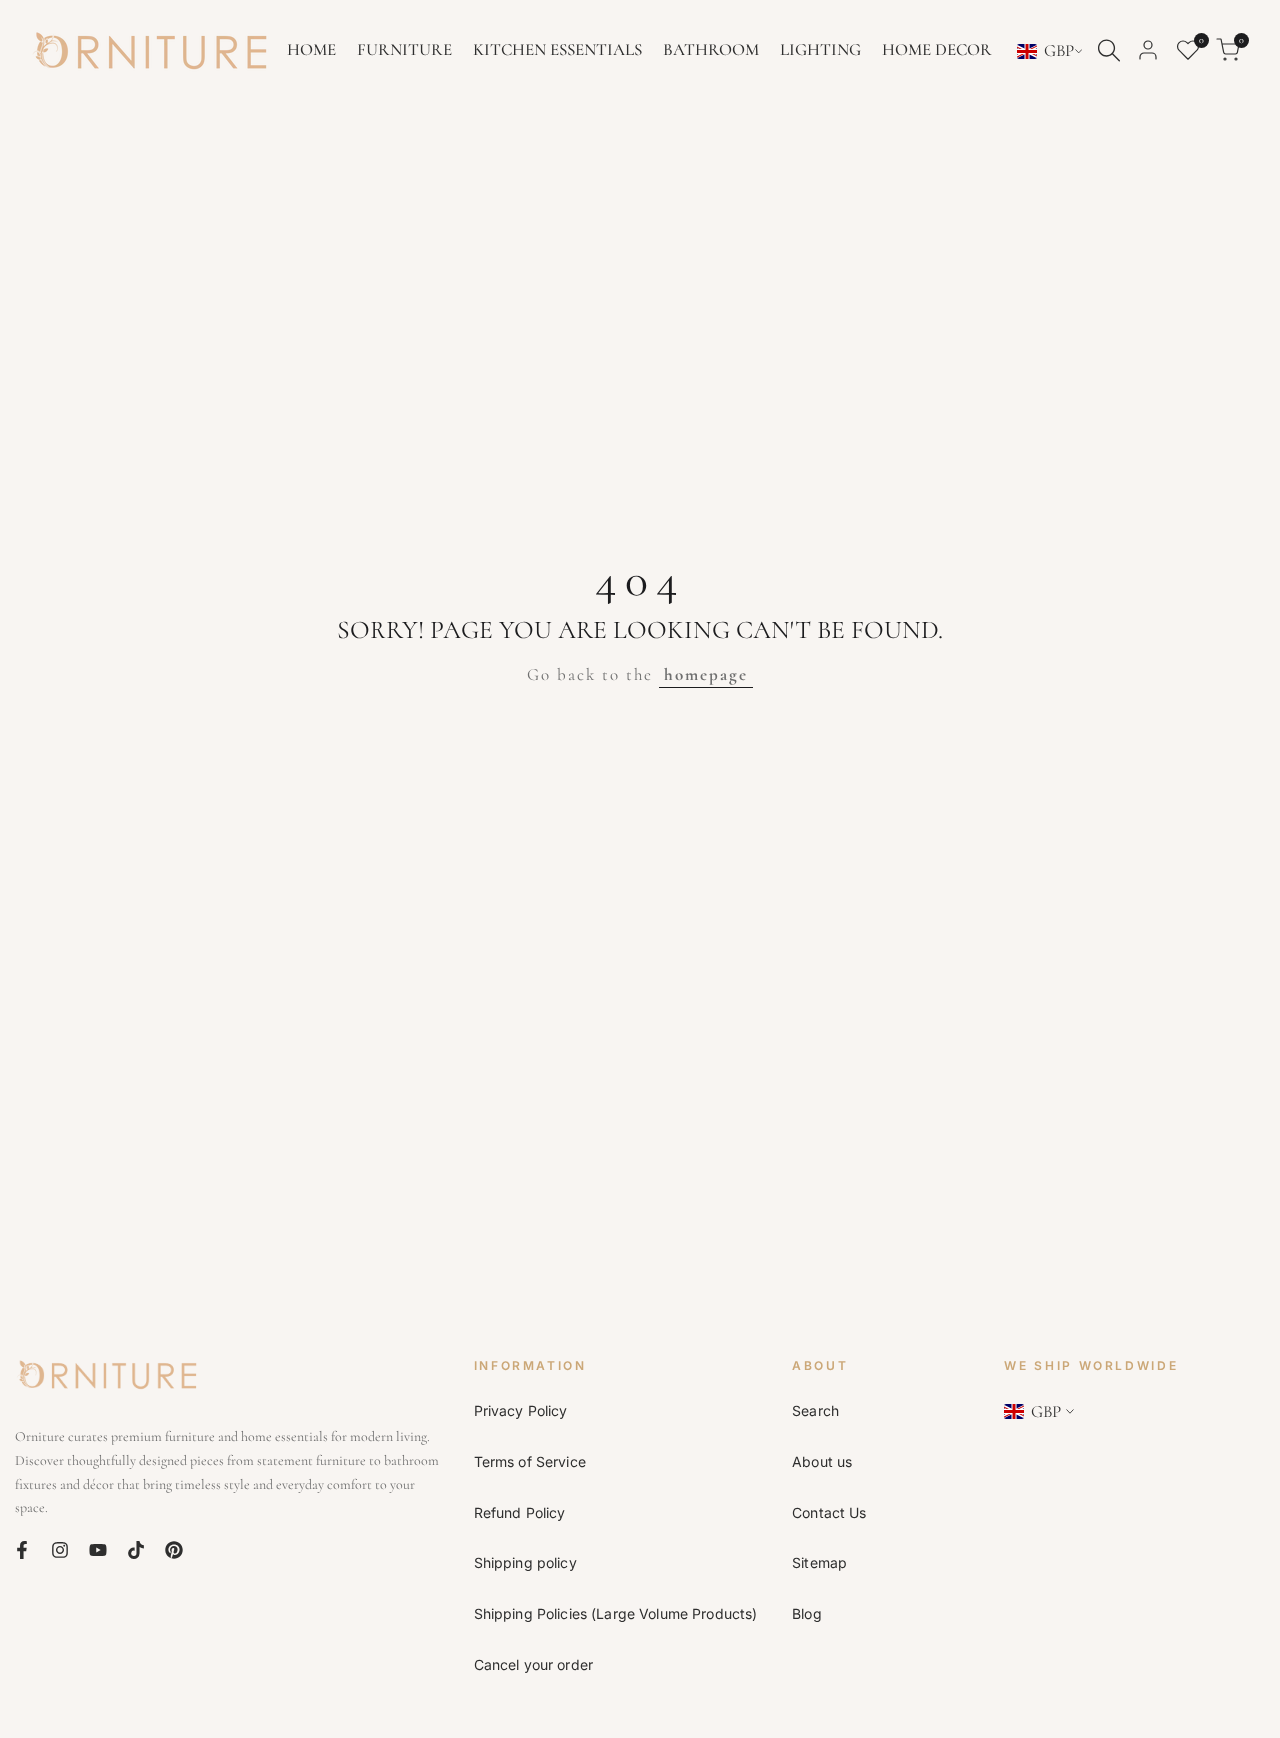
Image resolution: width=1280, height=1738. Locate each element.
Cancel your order (533, 1664)
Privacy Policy (521, 1410)
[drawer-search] (1109, 50)
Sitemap (819, 1562)
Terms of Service (530, 1461)
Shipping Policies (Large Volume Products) (616, 1613)
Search (815, 1410)
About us (822, 1461)
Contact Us (829, 1512)
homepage (706, 674)
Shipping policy (525, 1562)
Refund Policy (520, 1512)
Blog (807, 1613)
